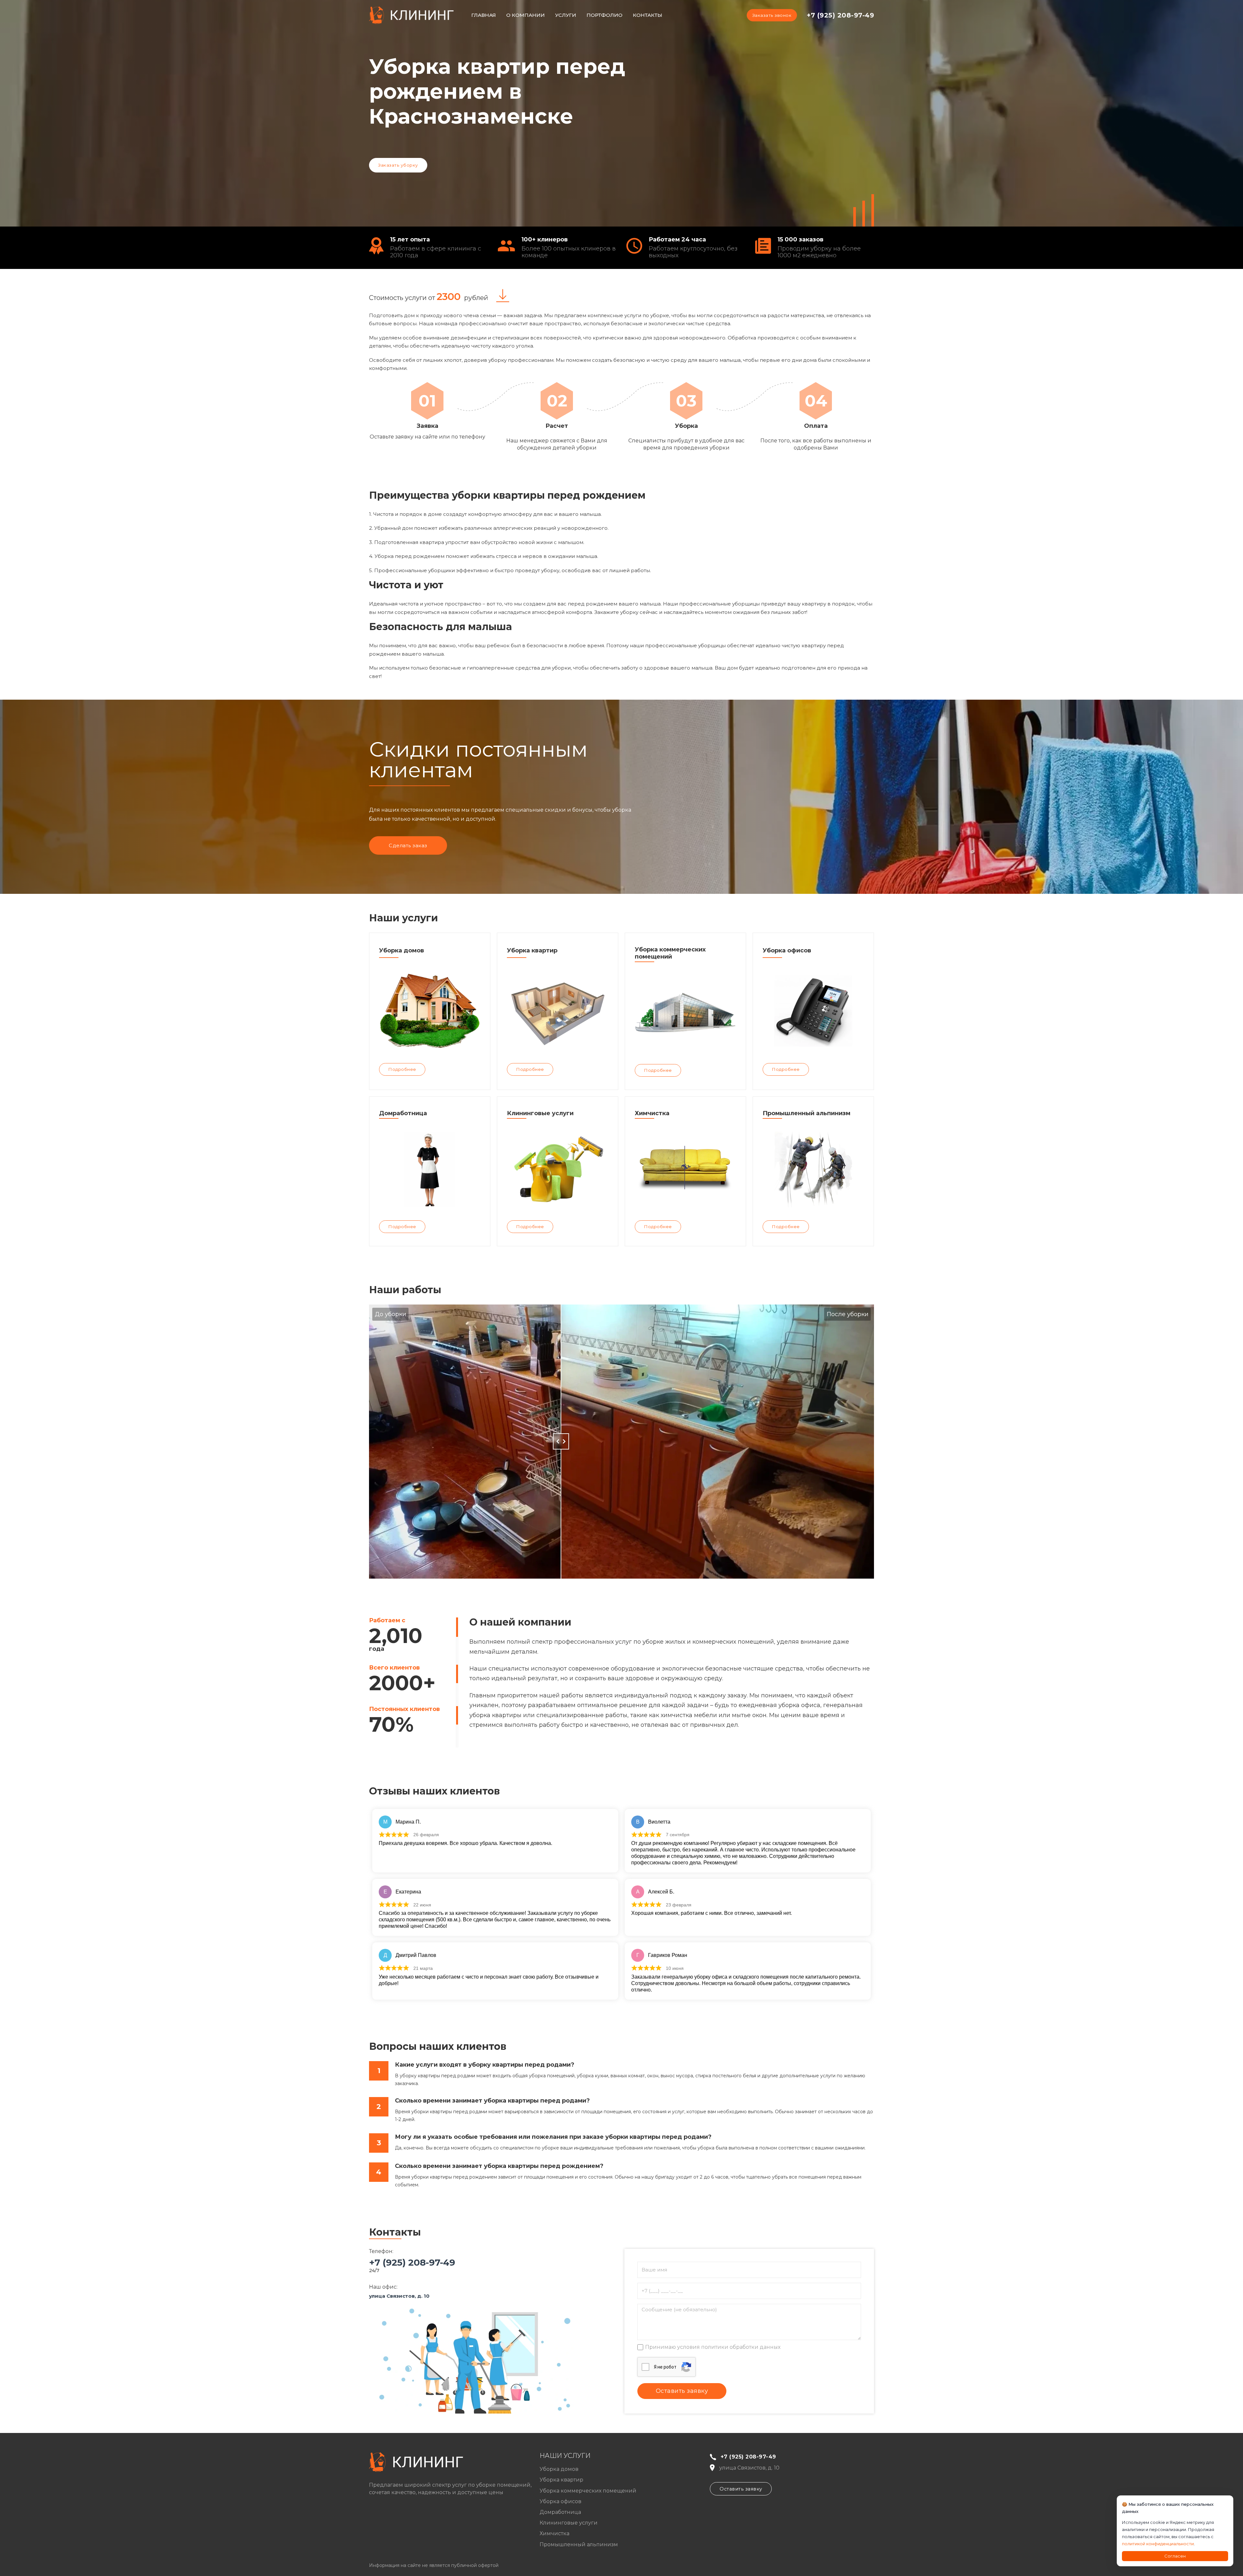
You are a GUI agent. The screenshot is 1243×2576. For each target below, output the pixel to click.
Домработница (560, 2512)
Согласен (1175, 2556)
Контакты (648, 15)
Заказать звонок (772, 15)
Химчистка (554, 2533)
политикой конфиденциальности (1158, 2544)
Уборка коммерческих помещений (588, 2491)
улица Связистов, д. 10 (399, 2296)
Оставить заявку (741, 2489)
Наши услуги (565, 2456)
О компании (526, 15)
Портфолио (605, 15)
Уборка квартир (561, 2480)
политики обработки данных (741, 2347)
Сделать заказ (408, 845)
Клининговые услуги (569, 2523)
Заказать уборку (398, 165)
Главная (484, 15)
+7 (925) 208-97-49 (840, 15)
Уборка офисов (560, 2501)
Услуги (566, 15)
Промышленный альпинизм (579, 2544)
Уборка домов (559, 2469)
